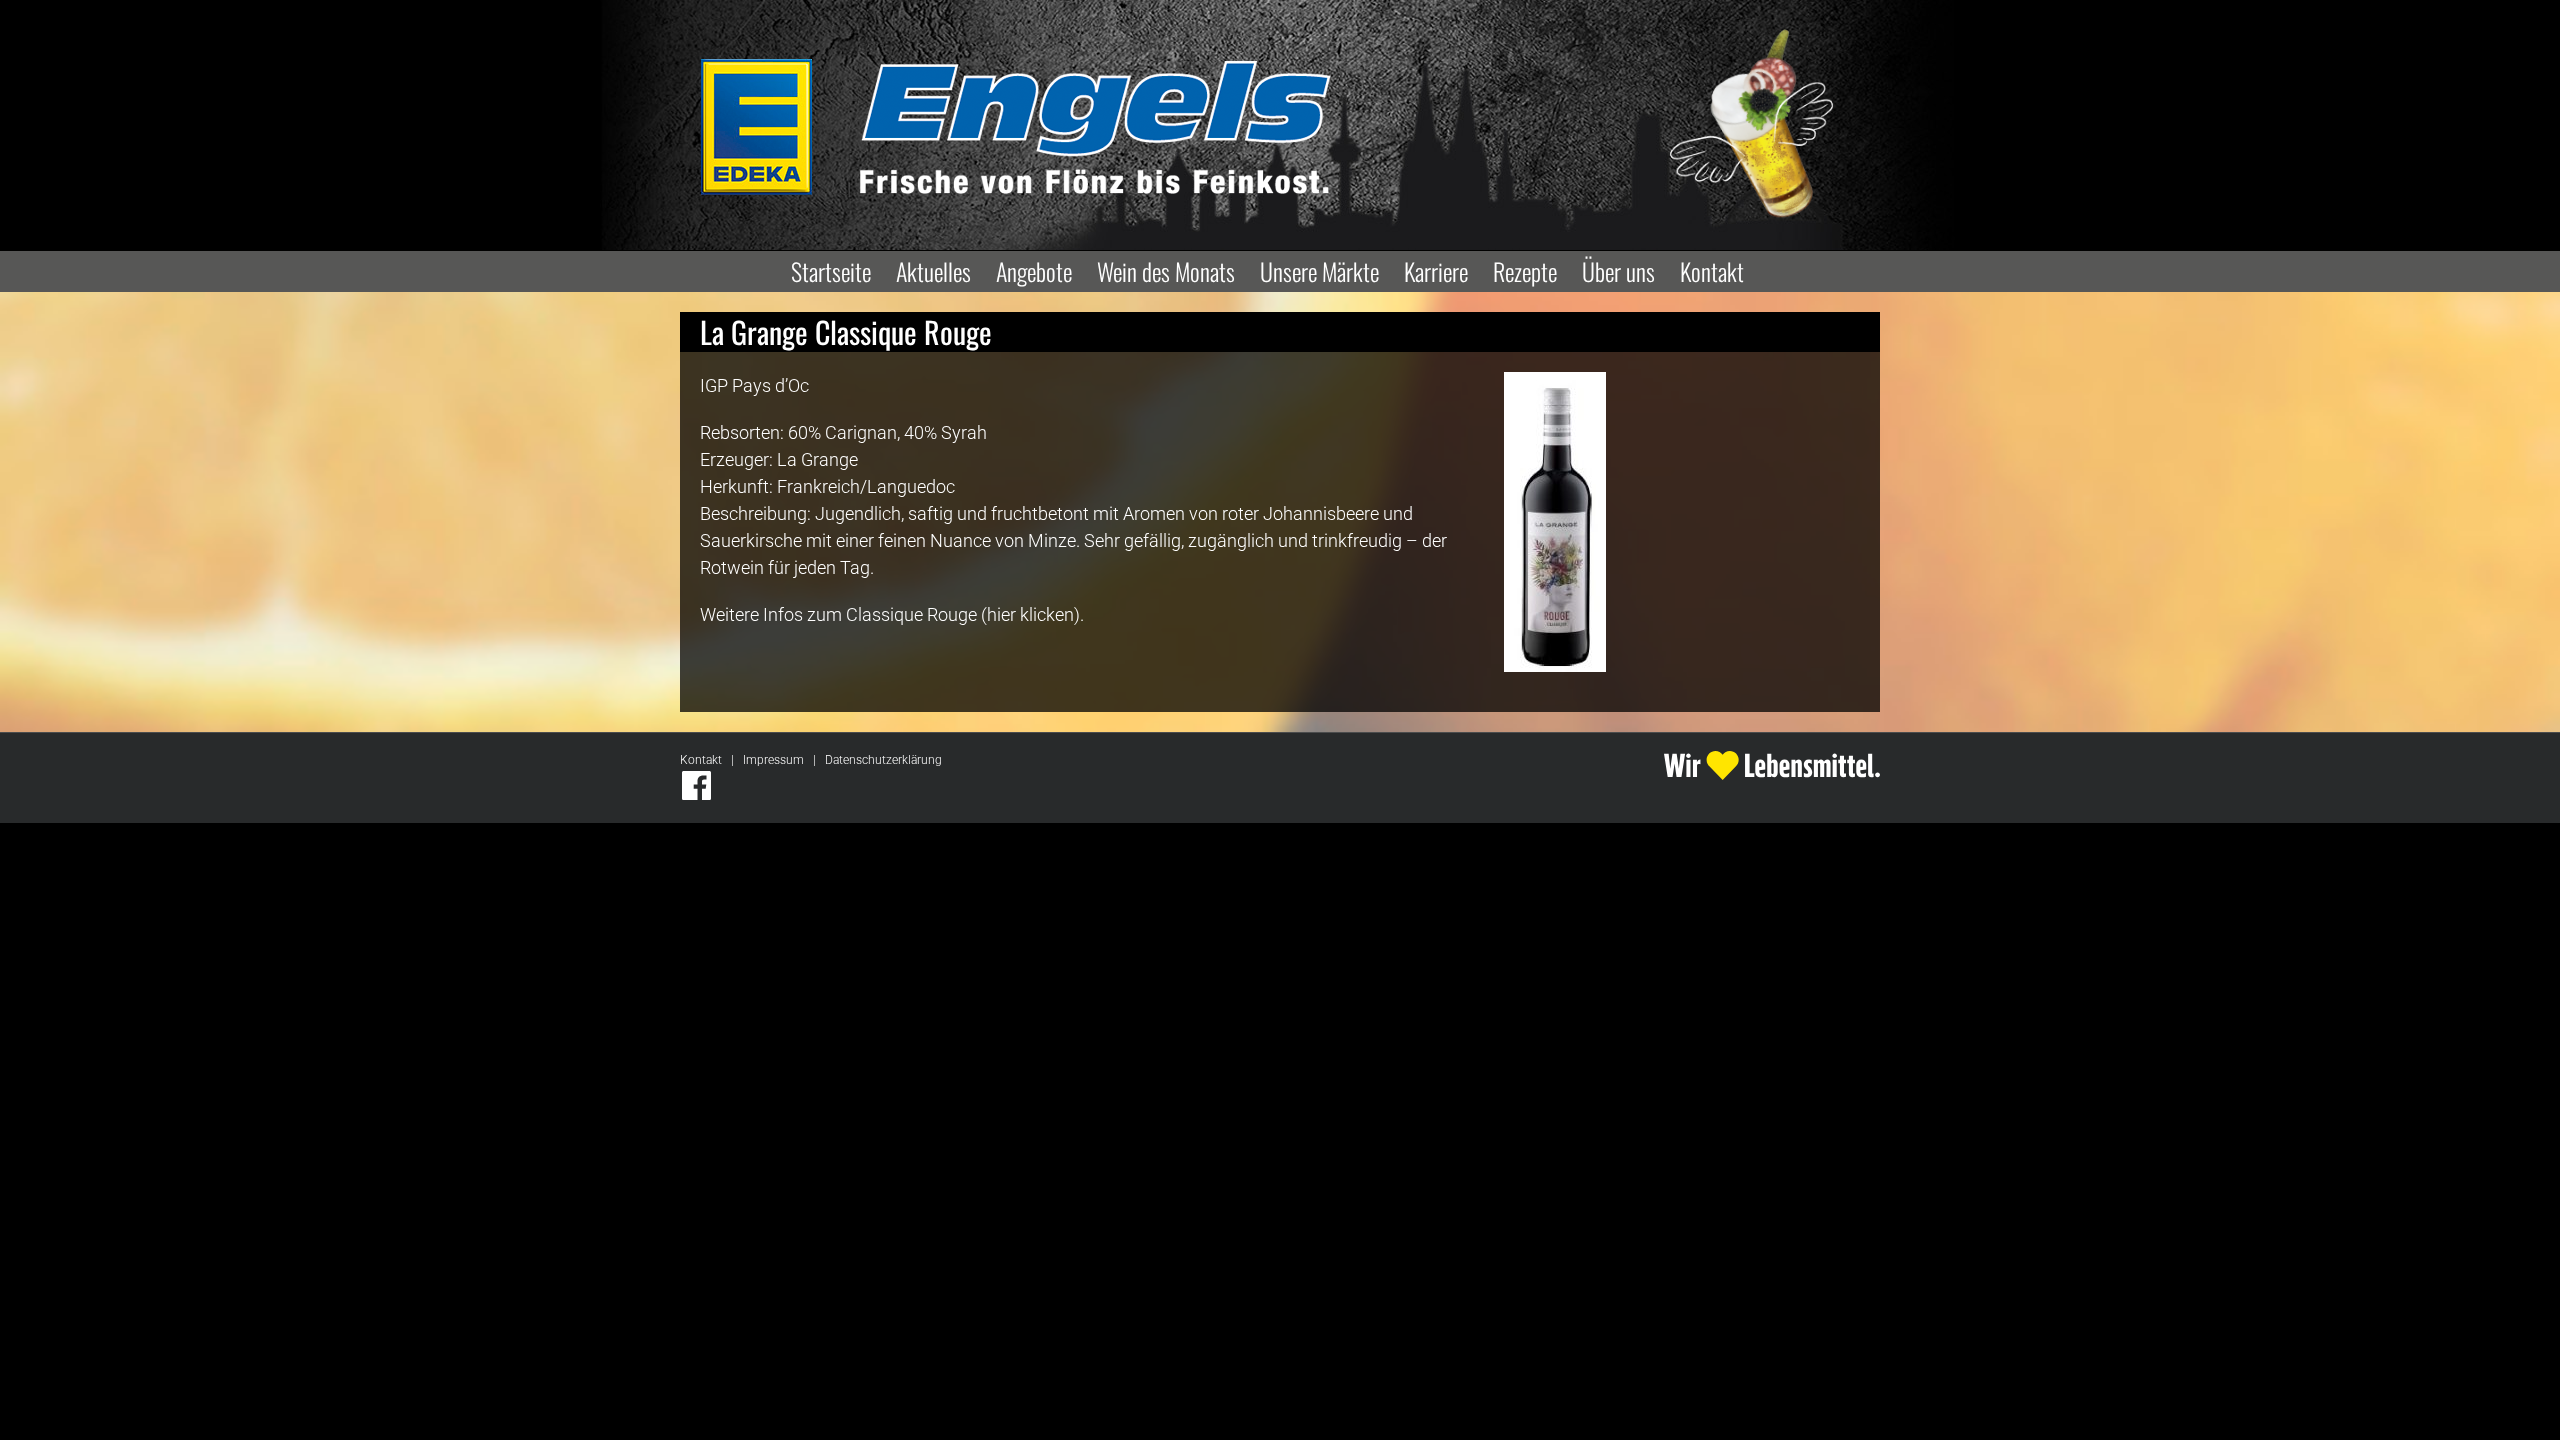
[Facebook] (696, 785)
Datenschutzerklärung (883, 760)
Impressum (773, 760)
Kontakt (701, 760)
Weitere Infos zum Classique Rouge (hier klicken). (892, 614)
